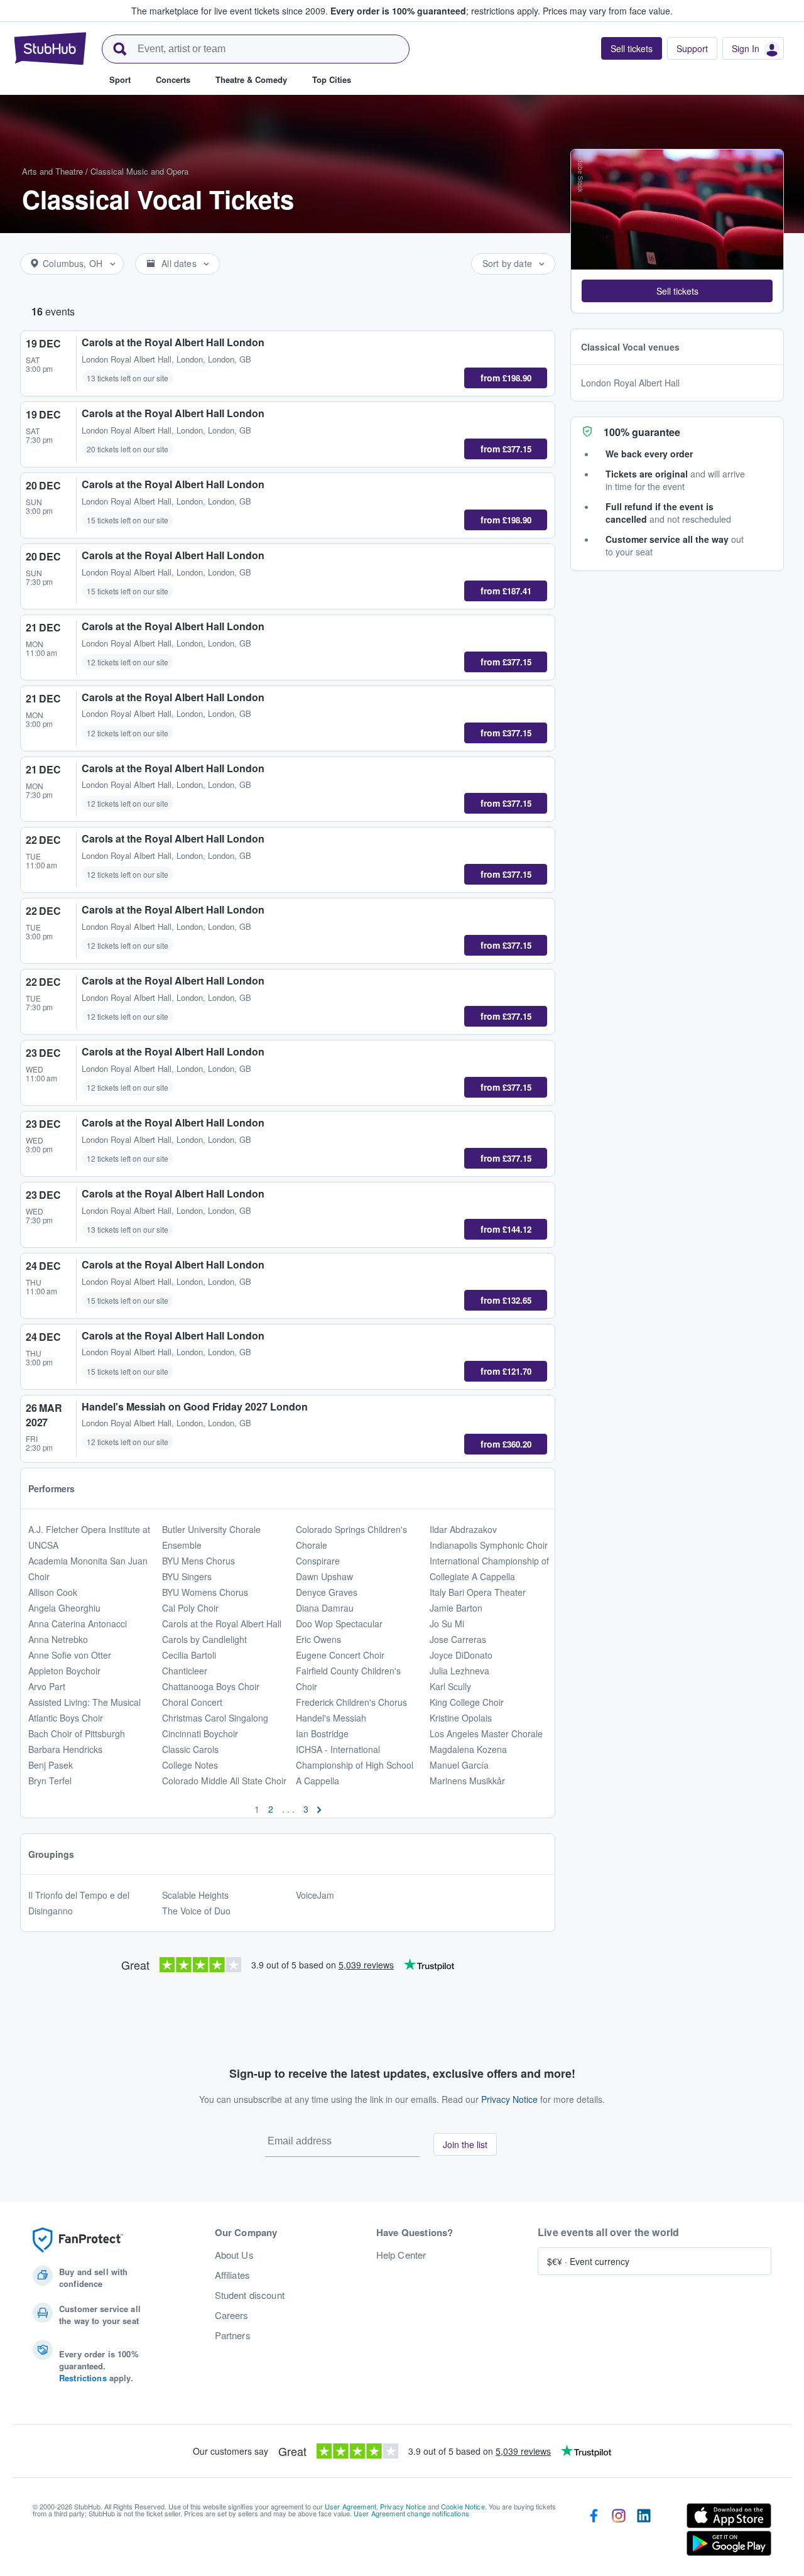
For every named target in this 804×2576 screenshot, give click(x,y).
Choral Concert (192, 1702)
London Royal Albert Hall (630, 382)
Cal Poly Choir (190, 1608)
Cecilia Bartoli (189, 1655)
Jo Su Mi (447, 1624)
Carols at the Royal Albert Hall (222, 1624)
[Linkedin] (644, 2532)
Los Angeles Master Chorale (486, 1733)
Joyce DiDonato (461, 1655)
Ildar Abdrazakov (463, 1529)
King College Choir (467, 1702)
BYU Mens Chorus (198, 1561)
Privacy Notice (509, 2099)
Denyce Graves (327, 1592)
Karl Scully (450, 1686)
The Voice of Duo (196, 1911)
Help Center (401, 2255)
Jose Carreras (458, 1639)
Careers (232, 2315)
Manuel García (459, 1765)
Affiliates (232, 2275)
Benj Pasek (51, 1765)
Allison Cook (53, 1592)
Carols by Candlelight (204, 1639)
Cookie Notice (463, 2506)
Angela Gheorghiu (64, 1608)
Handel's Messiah (331, 1718)
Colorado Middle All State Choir (224, 1781)
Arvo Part (47, 1686)
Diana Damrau (325, 1608)
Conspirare (318, 1561)
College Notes (190, 1765)
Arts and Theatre (52, 171)
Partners (233, 2335)
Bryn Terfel (50, 1781)
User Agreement (350, 2506)
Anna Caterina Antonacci (78, 1624)
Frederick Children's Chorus (351, 1702)
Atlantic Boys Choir (66, 1718)
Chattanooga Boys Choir (211, 1686)
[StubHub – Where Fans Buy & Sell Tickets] (50, 48)
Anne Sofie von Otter (70, 1655)
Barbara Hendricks (65, 1749)
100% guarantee (642, 431)
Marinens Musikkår (467, 1781)
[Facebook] (594, 2532)
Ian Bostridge (322, 1733)
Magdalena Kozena (468, 1749)
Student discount (250, 2295)
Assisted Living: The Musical (84, 1702)
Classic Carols (190, 1749)
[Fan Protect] (78, 2240)
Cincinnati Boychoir (200, 1733)
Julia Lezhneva (459, 1671)
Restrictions (83, 2378)
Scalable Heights (195, 1895)
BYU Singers (187, 1576)
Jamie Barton (456, 1608)
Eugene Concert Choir (340, 1655)
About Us (234, 2255)
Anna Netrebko (58, 1639)
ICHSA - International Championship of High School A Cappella (355, 1765)
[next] (319, 1809)
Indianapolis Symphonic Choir (489, 1545)
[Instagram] (619, 2532)
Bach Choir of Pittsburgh (77, 1733)
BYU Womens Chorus (205, 1592)
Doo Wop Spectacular (339, 1624)
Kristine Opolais (461, 1718)
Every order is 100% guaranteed (435, 11)
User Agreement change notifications (411, 2513)
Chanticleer (185, 1671)
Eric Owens (318, 1639)
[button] (677, 290)
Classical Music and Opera (139, 171)
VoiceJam (315, 1895)
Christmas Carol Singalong (215, 1718)
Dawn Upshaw (324, 1576)
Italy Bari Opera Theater (478, 1592)
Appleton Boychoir (64, 1671)
